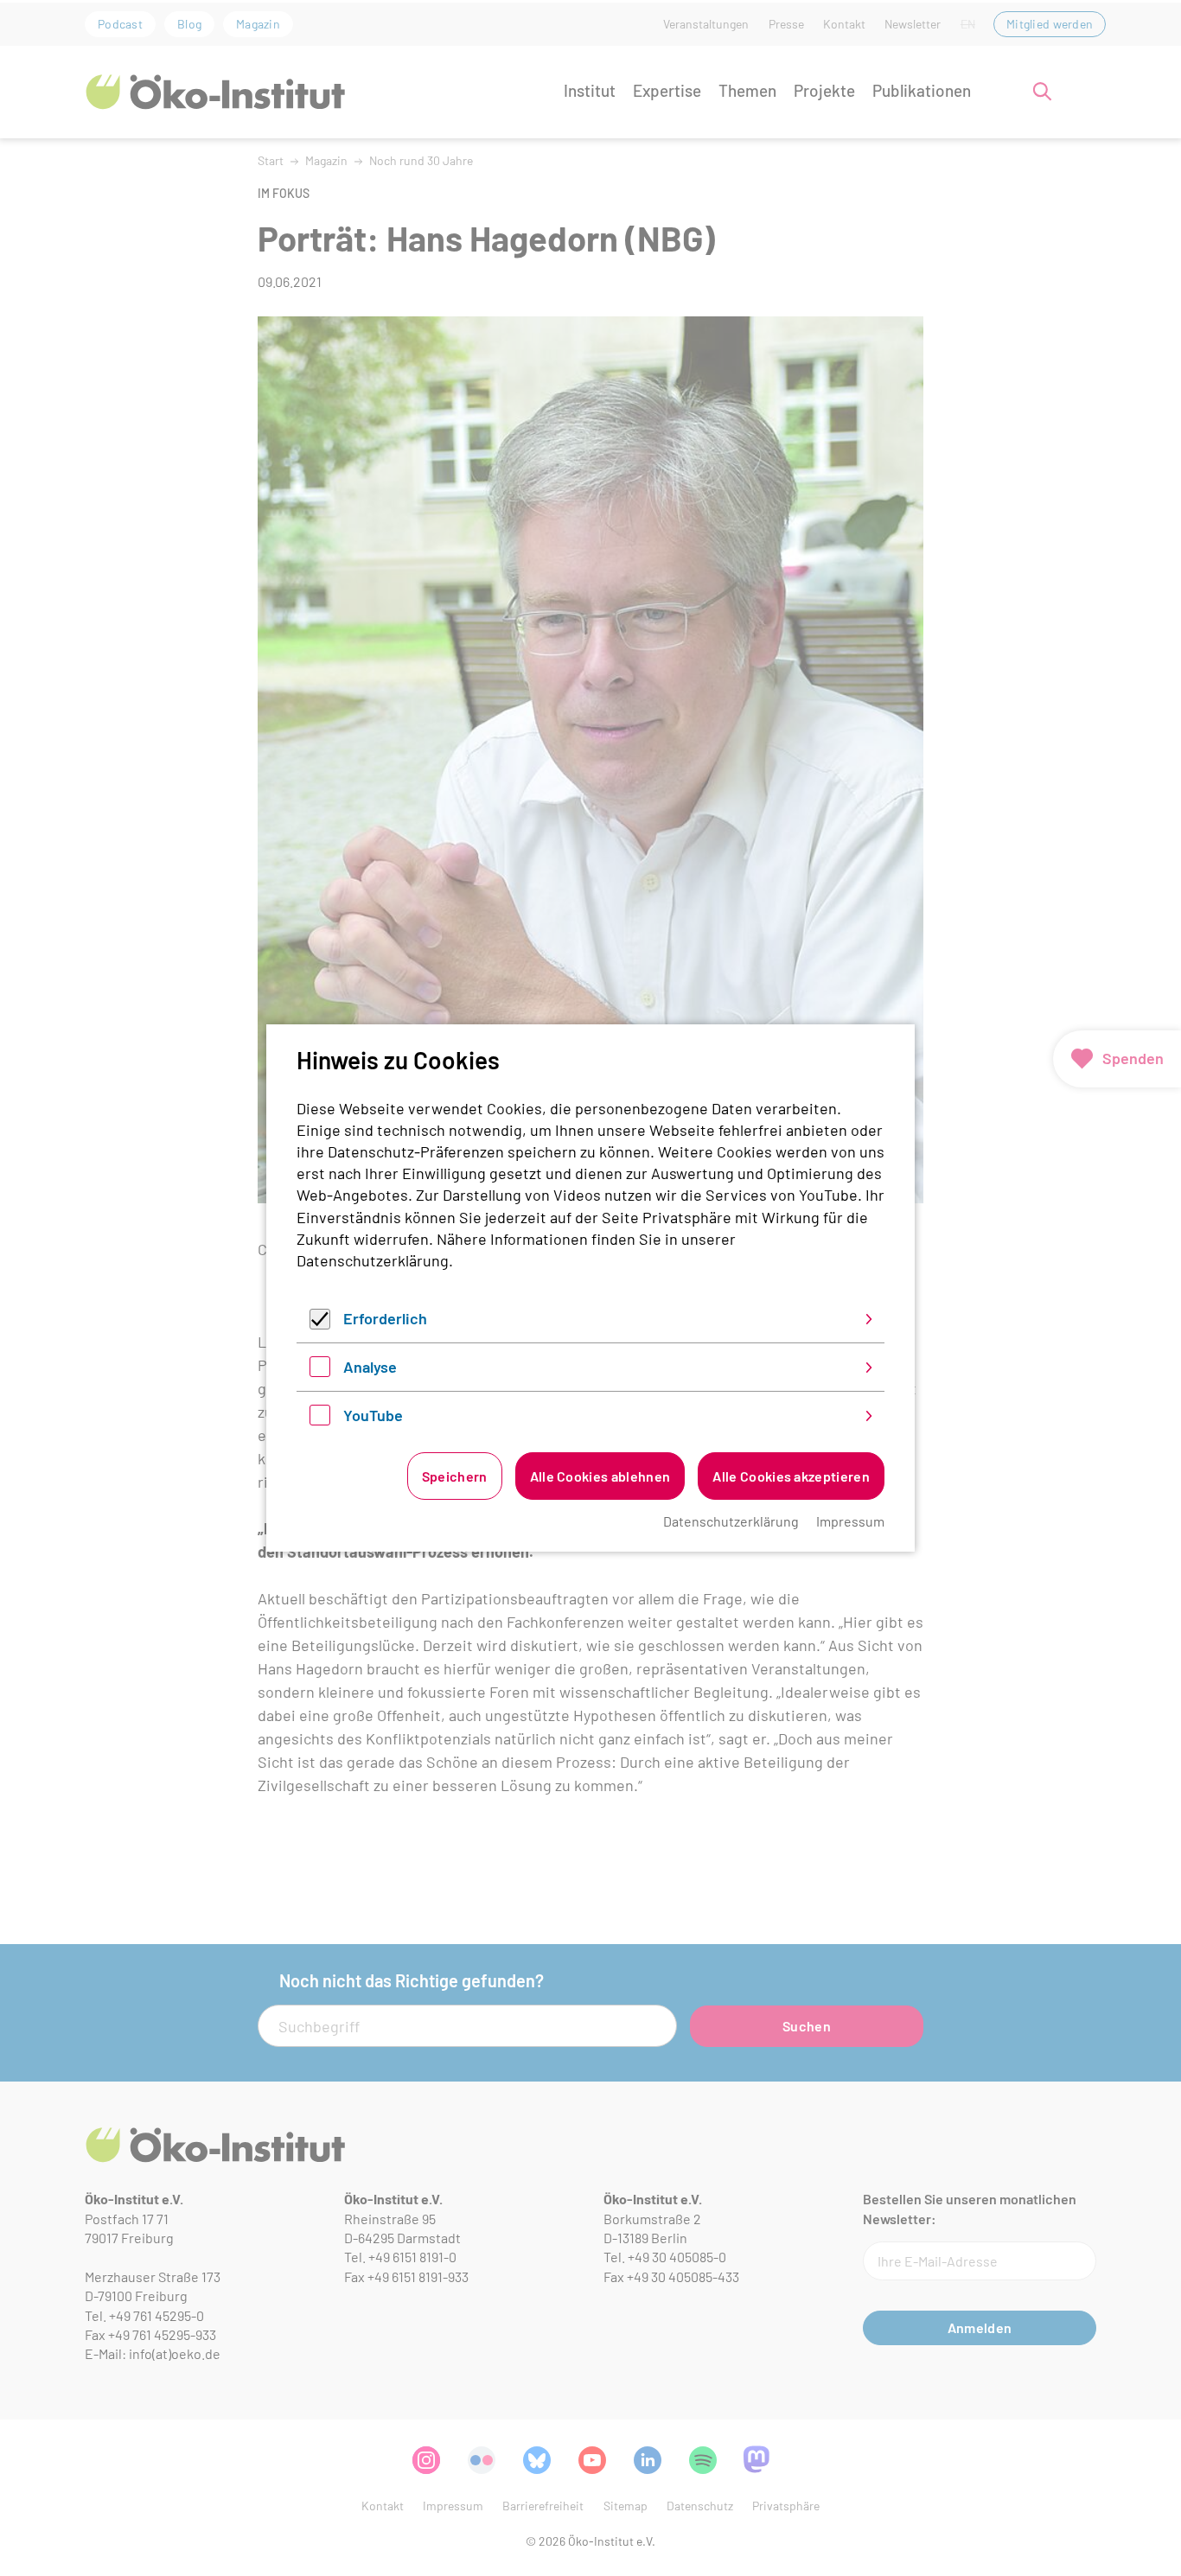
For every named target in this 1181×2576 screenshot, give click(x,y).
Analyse (370, 1367)
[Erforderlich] (320, 1323)
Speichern (455, 1476)
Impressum (850, 1521)
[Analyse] (320, 1371)
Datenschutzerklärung (373, 1260)
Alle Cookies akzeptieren (791, 1476)
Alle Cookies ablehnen (600, 1476)
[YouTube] (320, 1419)
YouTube (373, 1415)
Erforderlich (385, 1318)
